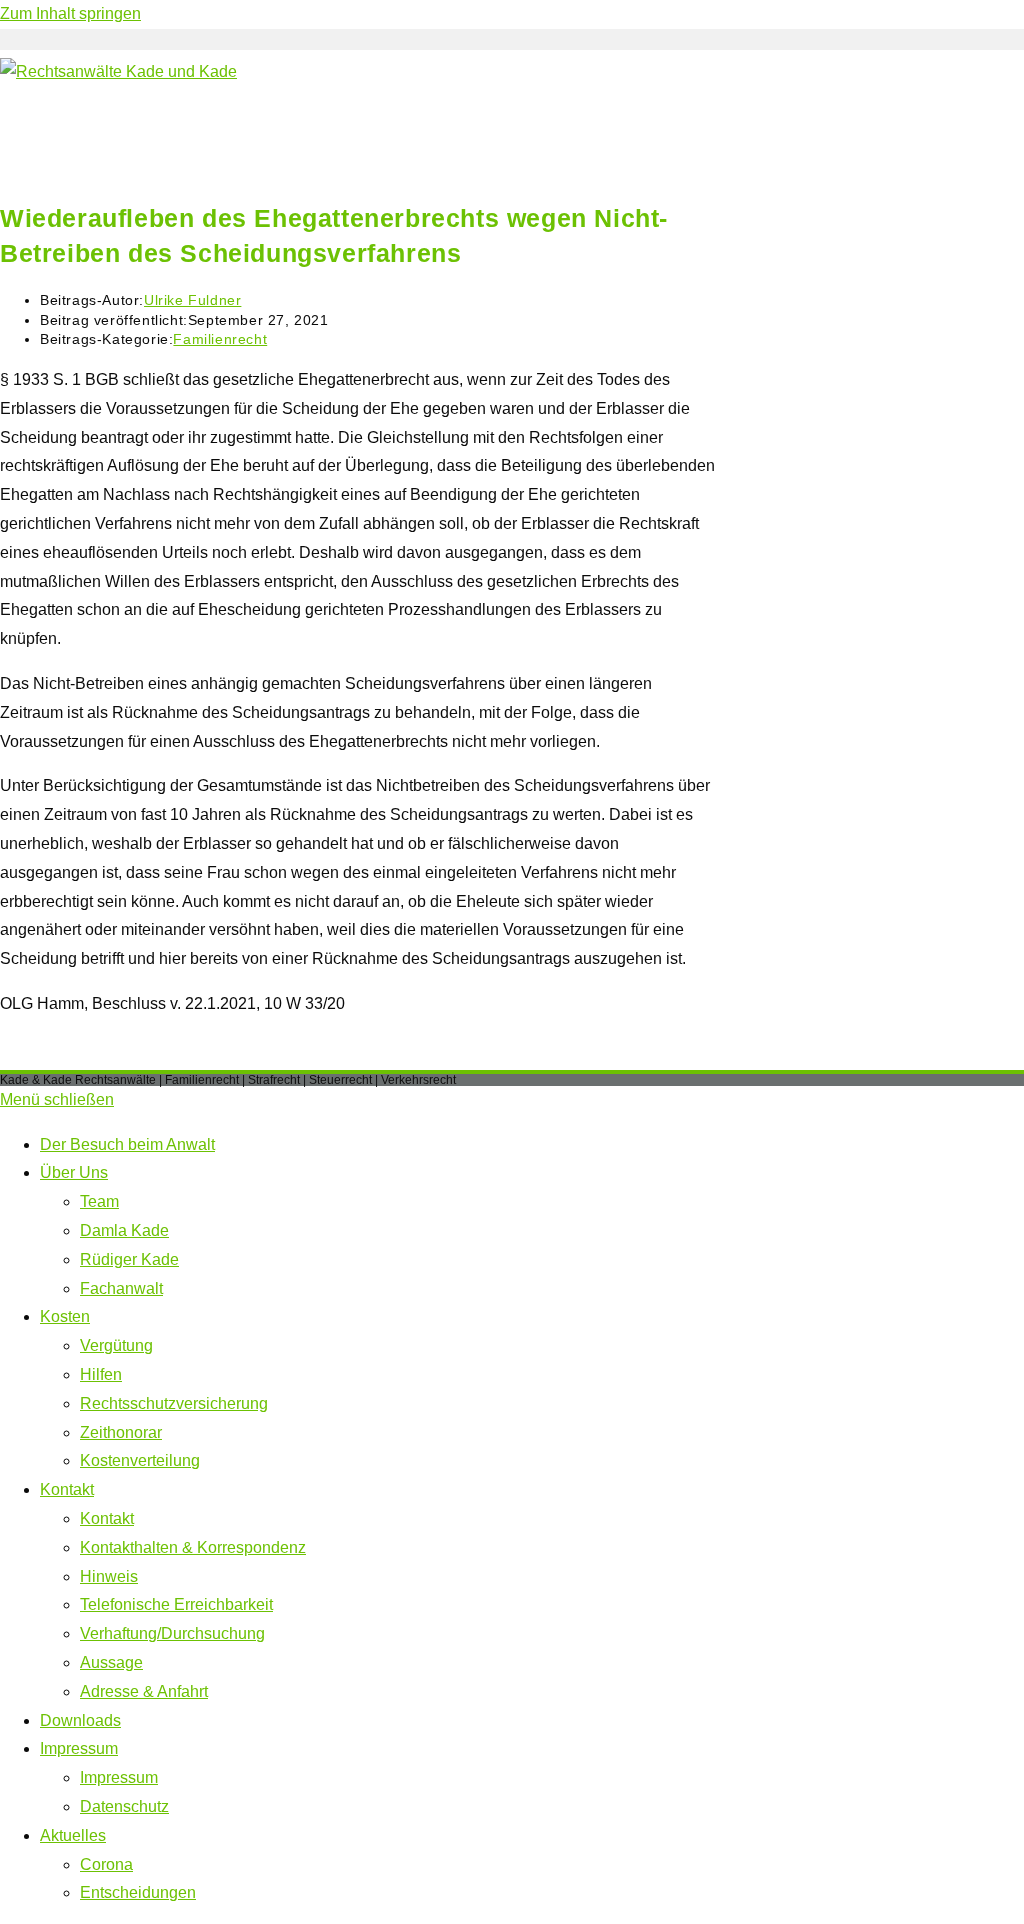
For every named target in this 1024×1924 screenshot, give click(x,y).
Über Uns (74, 1172)
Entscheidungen (138, 1892)
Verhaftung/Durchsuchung (172, 1633)
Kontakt (67, 1489)
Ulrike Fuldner (192, 300)
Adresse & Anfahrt (144, 1691)
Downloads (80, 1720)
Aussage (111, 1662)
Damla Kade (124, 1230)
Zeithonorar (121, 1432)
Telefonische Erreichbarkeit (176, 1604)
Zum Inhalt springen (70, 13)
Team (99, 1201)
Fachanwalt (121, 1288)
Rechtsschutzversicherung (174, 1403)
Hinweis (109, 1576)
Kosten (65, 1316)
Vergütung (116, 1345)
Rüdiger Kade (129, 1259)
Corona (106, 1864)
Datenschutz (124, 1806)
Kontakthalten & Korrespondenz (193, 1547)
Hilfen (101, 1374)
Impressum (79, 1748)
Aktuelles (73, 1835)
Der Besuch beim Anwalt (127, 1144)
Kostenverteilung (140, 1460)
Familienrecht (220, 339)
